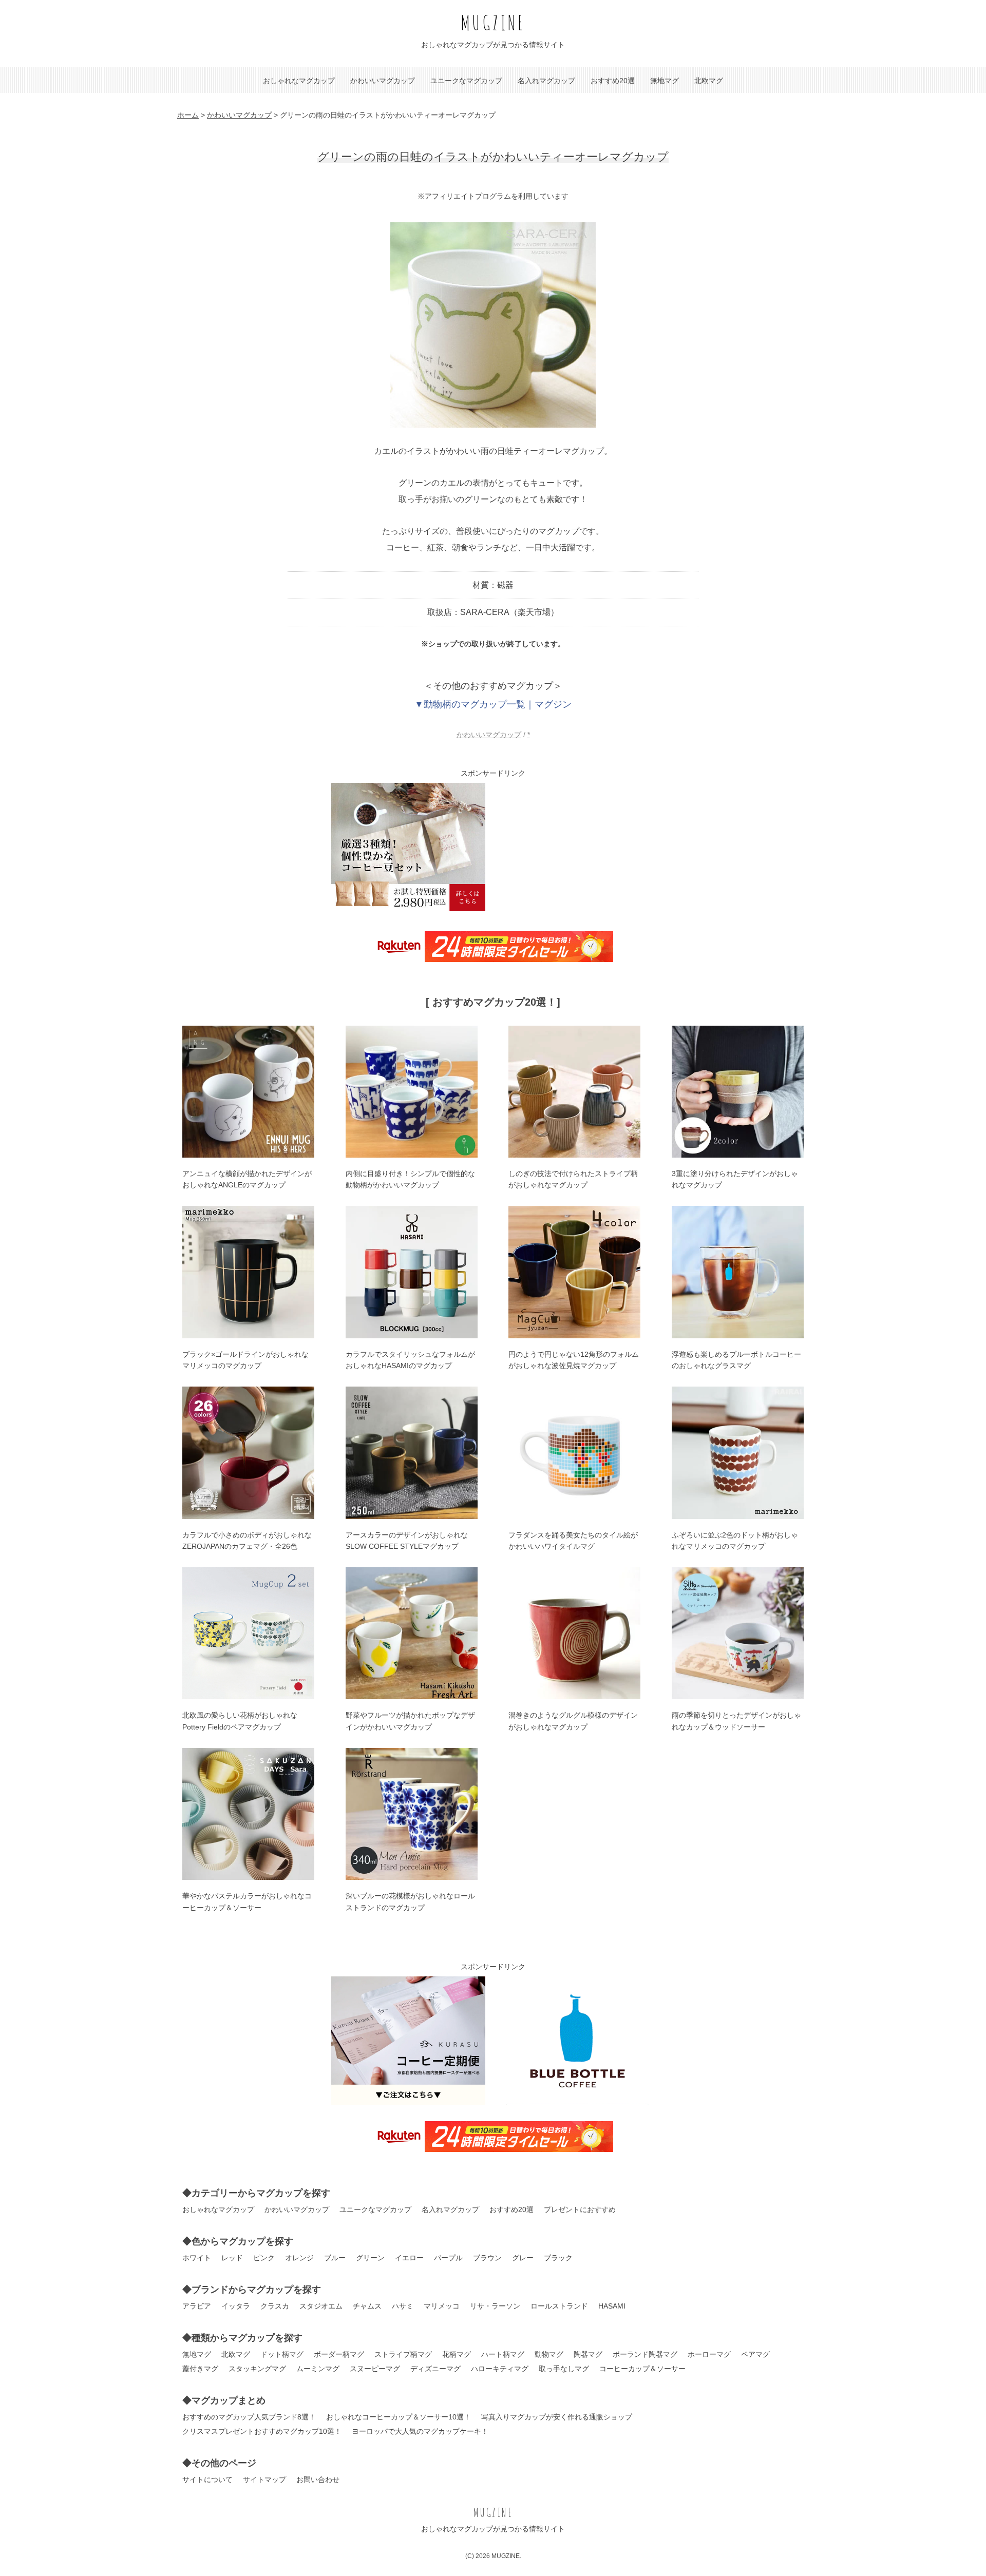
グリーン (370, 2258)
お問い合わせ (318, 2479)
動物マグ (549, 2354)
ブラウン (487, 2258)
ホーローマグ (709, 2354)
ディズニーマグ (435, 2369)
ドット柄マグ (282, 2354)
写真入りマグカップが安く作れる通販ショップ (557, 2417)
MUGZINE (493, 22)
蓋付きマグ (200, 2369)
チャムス (367, 2306)
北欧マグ (709, 81)
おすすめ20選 (613, 81)
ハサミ (403, 2306)
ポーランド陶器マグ (645, 2354)
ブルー (335, 2258)
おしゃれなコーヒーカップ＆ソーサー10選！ (399, 2417)
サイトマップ (264, 2479)
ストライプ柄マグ (403, 2354)
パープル (448, 2258)
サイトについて (207, 2479)
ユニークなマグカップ (466, 81)
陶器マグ (588, 2354)
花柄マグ (457, 2354)
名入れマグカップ (546, 81)
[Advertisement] (578, 847)
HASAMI (612, 2306)
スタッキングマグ (257, 2369)
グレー (523, 2258)
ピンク (264, 2258)
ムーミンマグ (318, 2369)
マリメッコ (442, 2306)
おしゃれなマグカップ (299, 81)
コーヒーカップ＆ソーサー (642, 2369)
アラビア (197, 2306)
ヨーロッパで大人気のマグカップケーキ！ (420, 2431)
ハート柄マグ (503, 2354)
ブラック (558, 2258)
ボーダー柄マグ (339, 2354)
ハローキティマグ (500, 2369)
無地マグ (665, 81)
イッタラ (236, 2306)
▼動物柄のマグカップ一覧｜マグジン (493, 704)
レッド (232, 2258)
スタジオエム (321, 2306)
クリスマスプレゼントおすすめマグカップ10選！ (262, 2431)
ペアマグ (755, 2354)
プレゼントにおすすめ (580, 2209)
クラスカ (275, 2306)
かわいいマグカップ (383, 81)
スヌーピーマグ (375, 2369)
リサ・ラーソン (495, 2306)
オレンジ (299, 2258)
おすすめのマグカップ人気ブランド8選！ (249, 2417)
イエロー (409, 2258)
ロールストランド (559, 2306)
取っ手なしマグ (564, 2369)
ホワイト (197, 2258)
